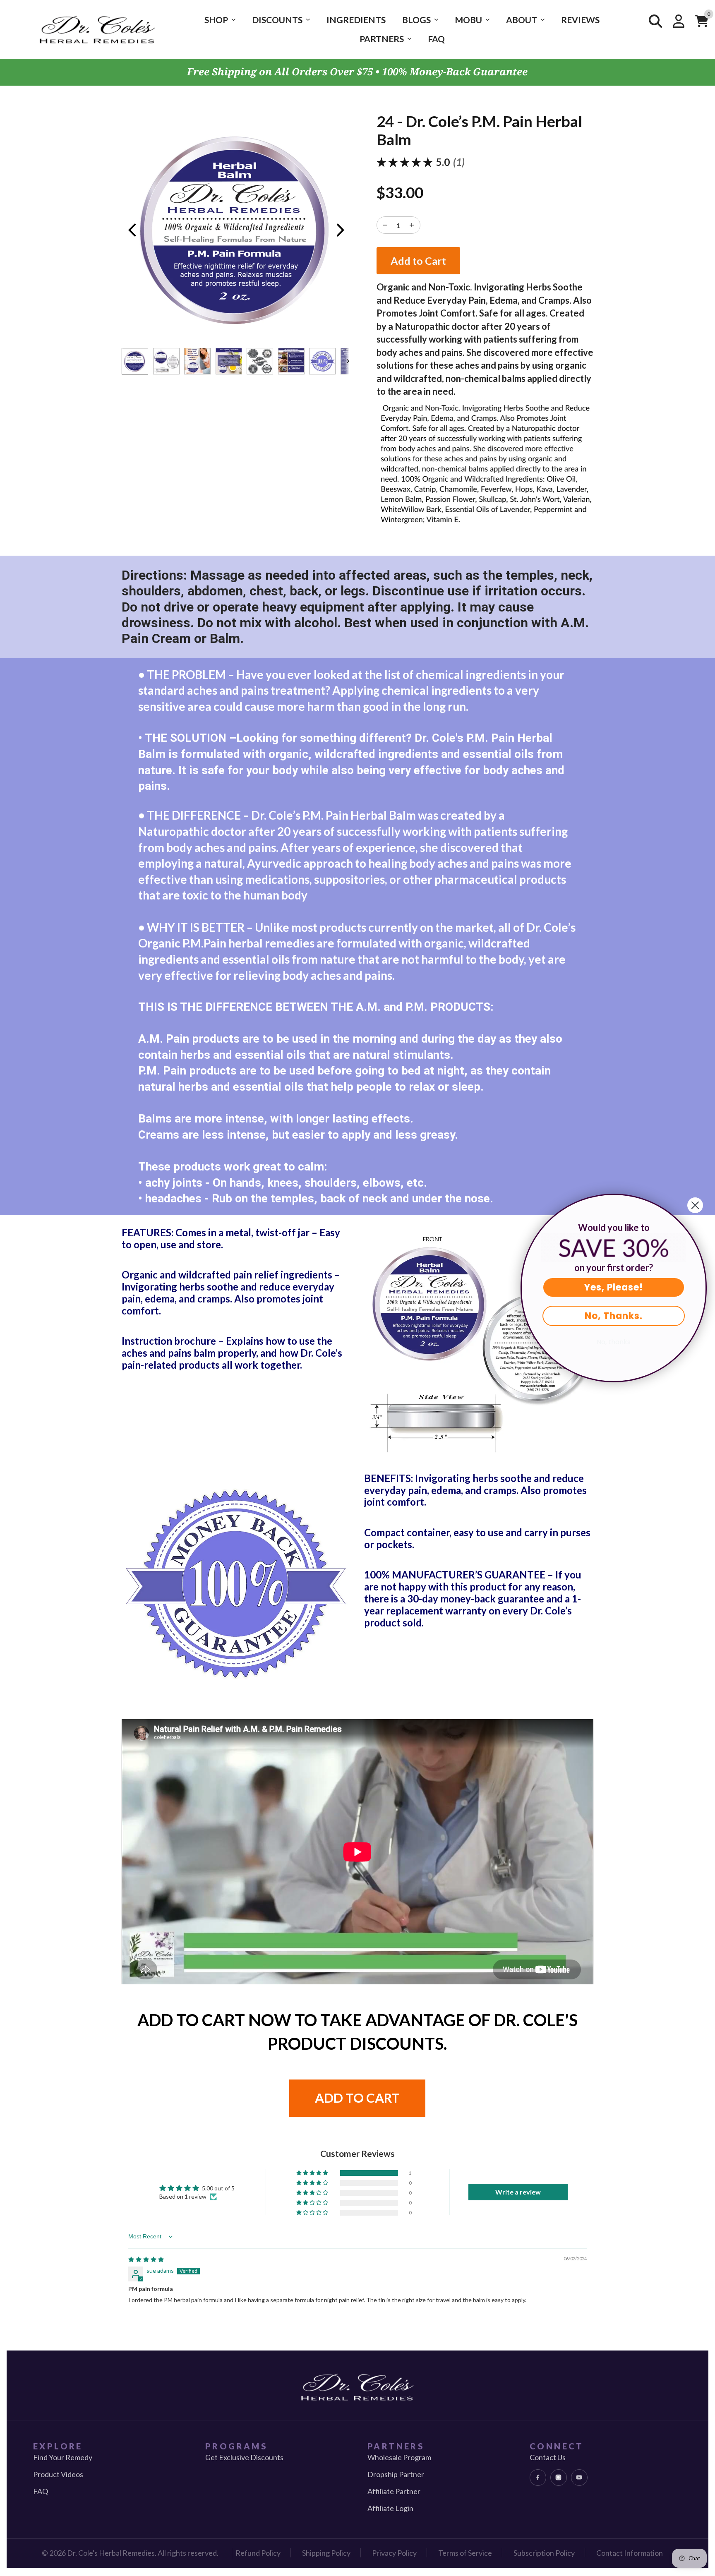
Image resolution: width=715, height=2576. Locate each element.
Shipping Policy (326, 2553)
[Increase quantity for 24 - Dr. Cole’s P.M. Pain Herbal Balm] (385, 225)
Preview (132, 230)
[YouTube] (579, 2478)
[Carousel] (236, 230)
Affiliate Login (390, 2508)
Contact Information (630, 2553)
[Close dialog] (695, 1205)
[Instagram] (559, 2478)
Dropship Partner (396, 2474)
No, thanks (614, 1342)
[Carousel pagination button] (135, 361)
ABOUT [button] (522, 20)
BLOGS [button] (416, 20)
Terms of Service (465, 2553)
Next (341, 230)
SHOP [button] (216, 20)
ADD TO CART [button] (357, 2098)
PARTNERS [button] (382, 39)
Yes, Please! (614, 1287)
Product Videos (58, 2474)
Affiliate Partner (394, 2491)
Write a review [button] (518, 2192)
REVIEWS (580, 20)
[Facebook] (538, 2478)
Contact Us (548, 2457)
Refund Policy (258, 2553)
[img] (146, 2259)
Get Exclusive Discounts (244, 2457)
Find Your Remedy (63, 2457)
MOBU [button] (468, 20)
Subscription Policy (544, 2553)
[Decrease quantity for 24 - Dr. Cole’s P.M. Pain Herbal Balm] (412, 225)
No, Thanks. (614, 1316)
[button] (313, 2173)
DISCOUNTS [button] (277, 20)
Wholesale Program (399, 2457)
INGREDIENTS (356, 20)
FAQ (436, 39)
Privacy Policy (394, 2553)
